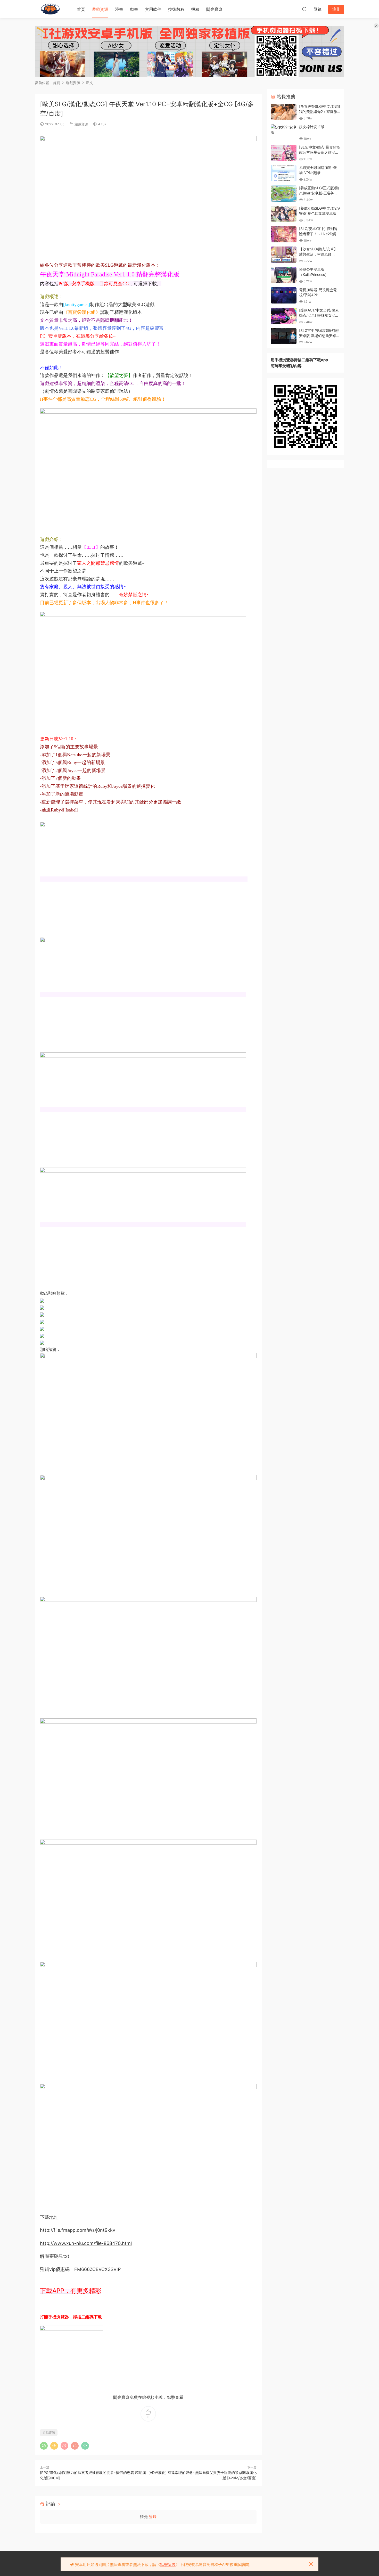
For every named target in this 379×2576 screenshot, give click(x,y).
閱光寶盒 (215, 9)
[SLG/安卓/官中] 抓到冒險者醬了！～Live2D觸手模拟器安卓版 (319, 234)
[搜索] (304, 9)
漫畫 (119, 9)
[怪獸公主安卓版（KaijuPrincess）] (284, 275)
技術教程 (176, 9)
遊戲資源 (100, 9)
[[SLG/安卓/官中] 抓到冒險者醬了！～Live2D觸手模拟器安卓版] (284, 234)
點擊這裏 (168, 2565)
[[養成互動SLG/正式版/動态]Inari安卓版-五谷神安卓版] (284, 194)
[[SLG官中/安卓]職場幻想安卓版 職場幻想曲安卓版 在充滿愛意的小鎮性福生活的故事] (284, 336)
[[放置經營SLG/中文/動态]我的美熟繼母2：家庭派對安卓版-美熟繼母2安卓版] (284, 112)
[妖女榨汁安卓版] (284, 130)
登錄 (153, 2517)
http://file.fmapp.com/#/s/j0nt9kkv (78, 2230)
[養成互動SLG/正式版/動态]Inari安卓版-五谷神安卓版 (319, 193)
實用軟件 (153, 9)
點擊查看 (175, 2397)
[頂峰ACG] (50, 9)
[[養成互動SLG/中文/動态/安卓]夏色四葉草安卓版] (284, 214)
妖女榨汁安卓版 (312, 127)
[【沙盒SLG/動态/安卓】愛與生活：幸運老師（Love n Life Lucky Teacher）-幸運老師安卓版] (284, 255)
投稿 (195, 9)
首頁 (81, 9)
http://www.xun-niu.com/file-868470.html (86, 2243)
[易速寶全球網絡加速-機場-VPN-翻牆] (284, 173)
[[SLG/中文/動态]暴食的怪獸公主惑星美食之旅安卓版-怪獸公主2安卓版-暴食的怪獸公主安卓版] (284, 153)
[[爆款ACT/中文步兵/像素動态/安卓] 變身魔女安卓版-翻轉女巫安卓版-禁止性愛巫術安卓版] (284, 316)
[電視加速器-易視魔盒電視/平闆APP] (284, 295)
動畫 (134, 9)
